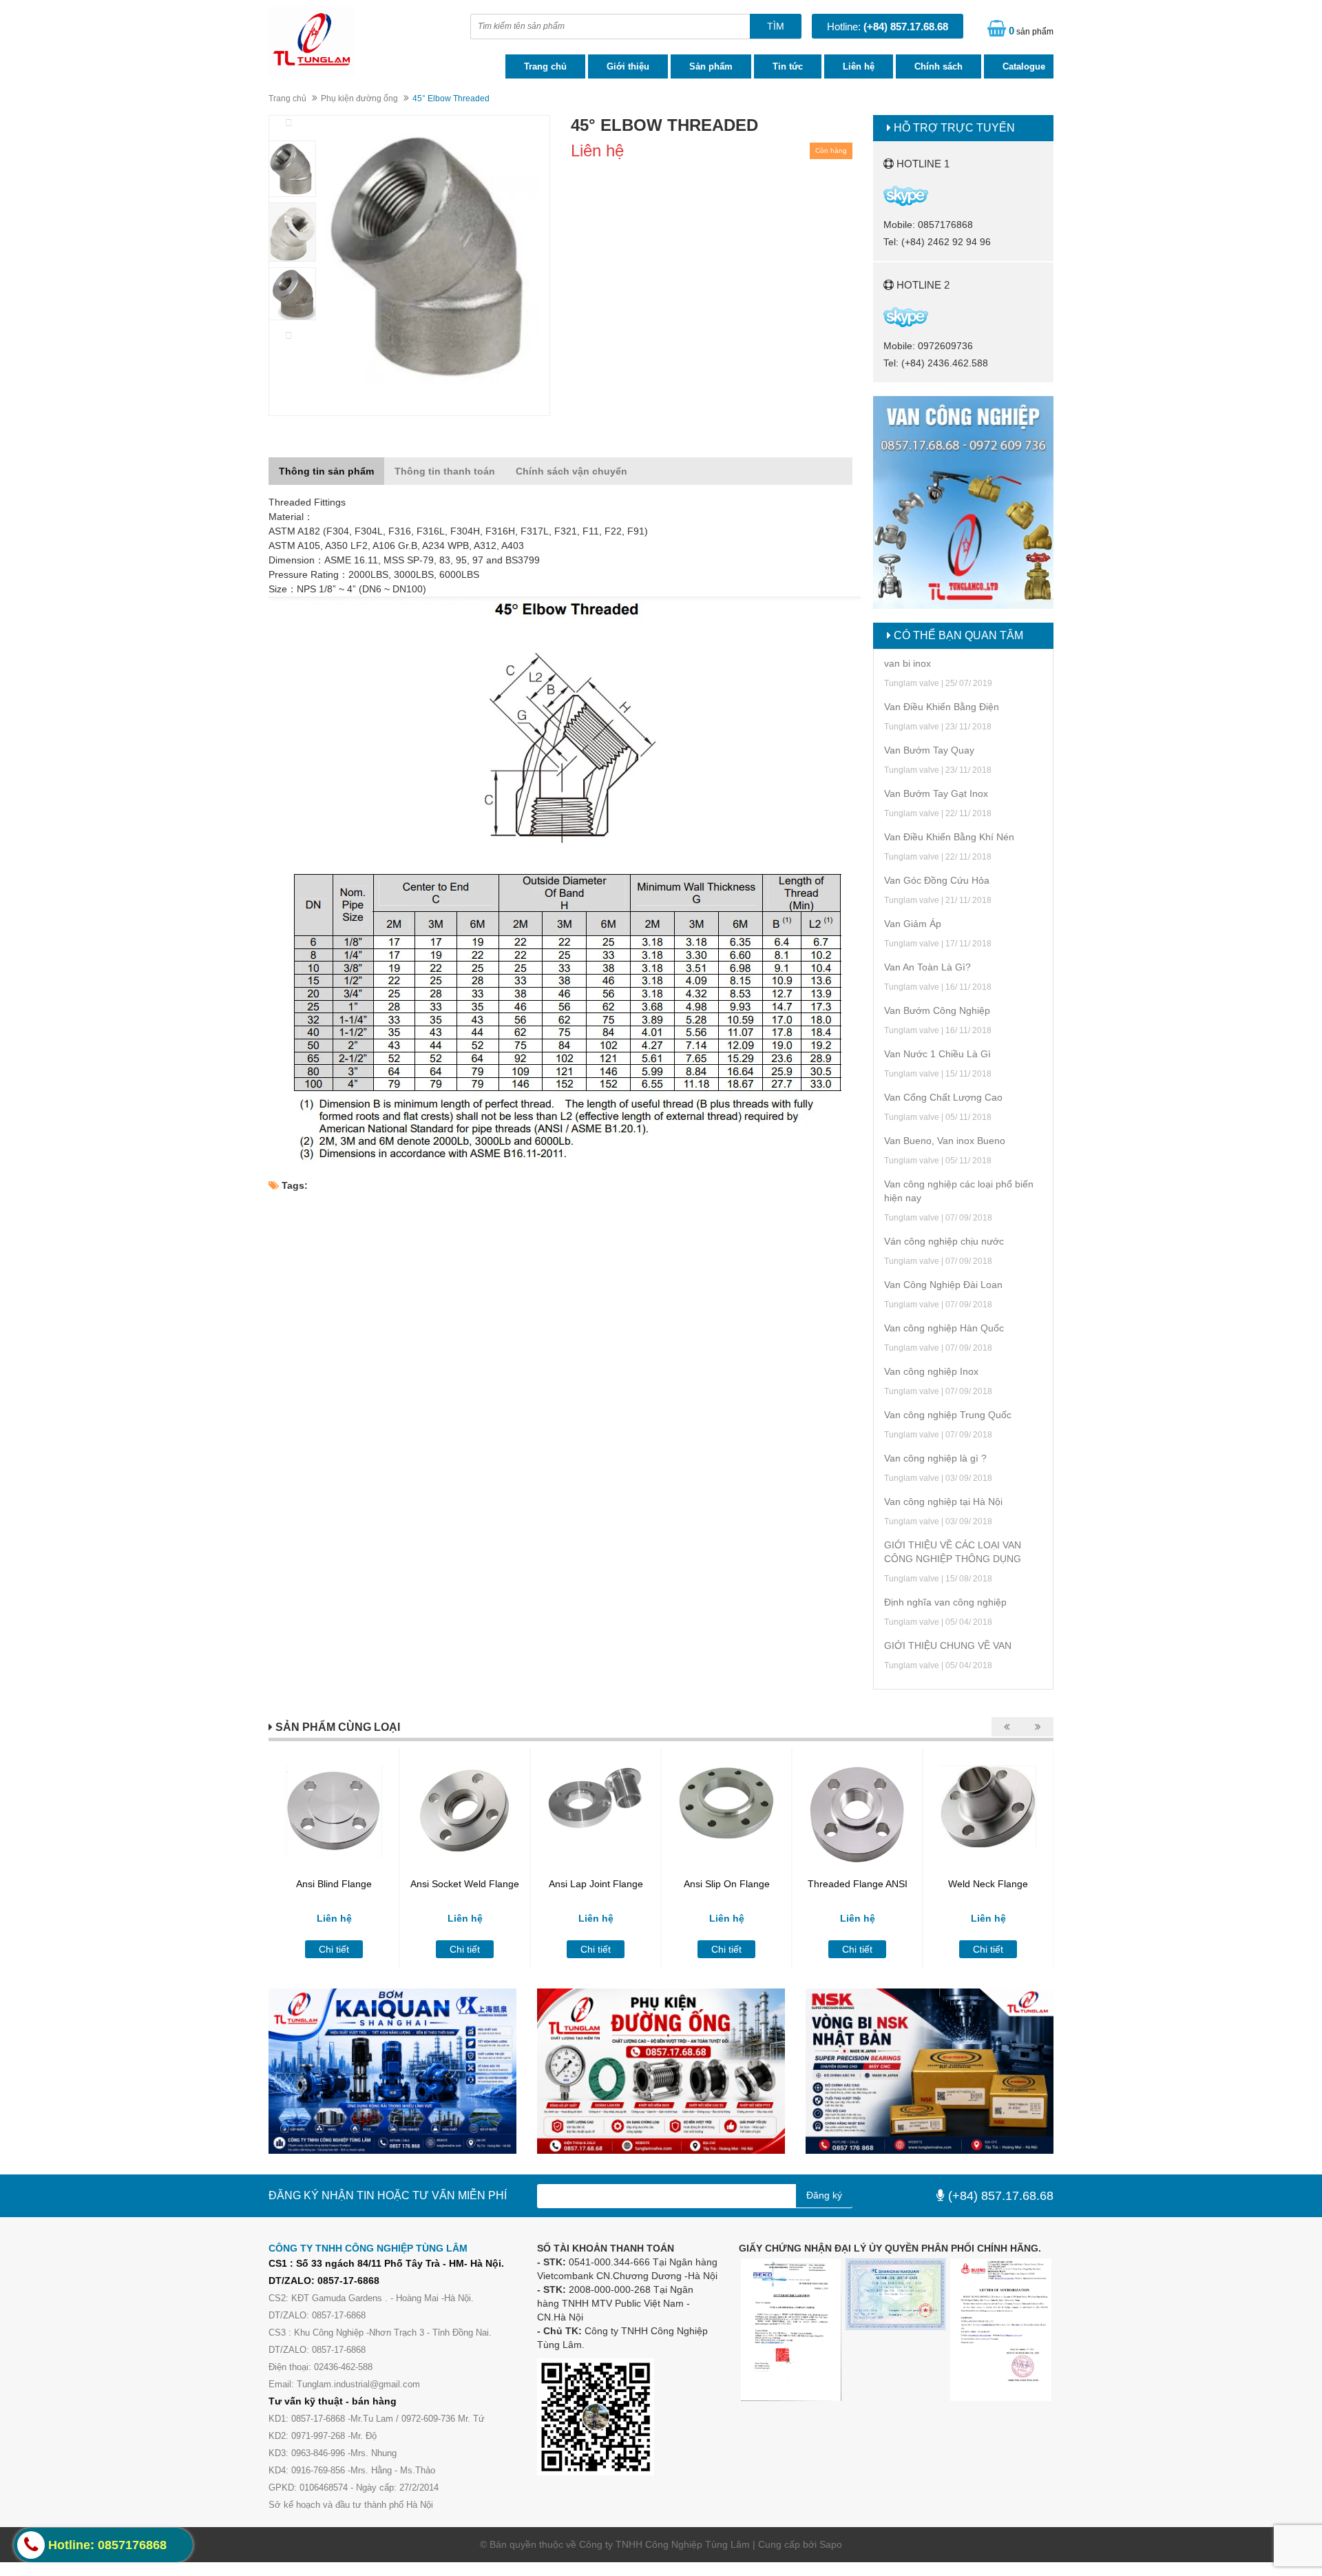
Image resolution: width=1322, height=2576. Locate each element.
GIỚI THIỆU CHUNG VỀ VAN (948, 1645)
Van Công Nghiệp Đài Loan (943, 1285)
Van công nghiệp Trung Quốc (948, 1415)
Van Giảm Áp (913, 924)
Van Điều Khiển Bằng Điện (942, 707)
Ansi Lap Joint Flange (596, 1884)
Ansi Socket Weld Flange (465, 1884)
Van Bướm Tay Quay (929, 750)
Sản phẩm (711, 66)
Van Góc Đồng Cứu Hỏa (937, 880)
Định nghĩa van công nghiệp (945, 1602)
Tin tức (788, 66)
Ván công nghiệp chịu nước (944, 1241)
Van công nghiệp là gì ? (935, 1458)
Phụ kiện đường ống (359, 98)
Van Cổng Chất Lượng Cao (943, 1097)
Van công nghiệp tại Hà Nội (943, 1502)
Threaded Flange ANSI (858, 1884)
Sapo (831, 2544)
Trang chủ (545, 66)
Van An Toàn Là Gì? (927, 967)
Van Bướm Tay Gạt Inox (936, 793)
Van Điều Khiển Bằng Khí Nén (949, 837)
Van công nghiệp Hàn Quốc (944, 1328)
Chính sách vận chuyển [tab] (571, 471)
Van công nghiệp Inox (931, 1371)
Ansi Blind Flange (334, 1884)
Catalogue (1024, 66)
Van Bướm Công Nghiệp (937, 1010)
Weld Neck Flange (988, 1884)
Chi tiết (334, 1949)
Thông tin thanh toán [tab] (445, 471)
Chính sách (938, 66)
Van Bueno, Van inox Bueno (945, 1141)
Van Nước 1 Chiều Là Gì (937, 1054)
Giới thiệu (628, 66)
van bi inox (907, 663)
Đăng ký (824, 2195)
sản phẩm (1031, 31)
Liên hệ (859, 66)
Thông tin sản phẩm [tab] (326, 471)
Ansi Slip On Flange (727, 1884)
